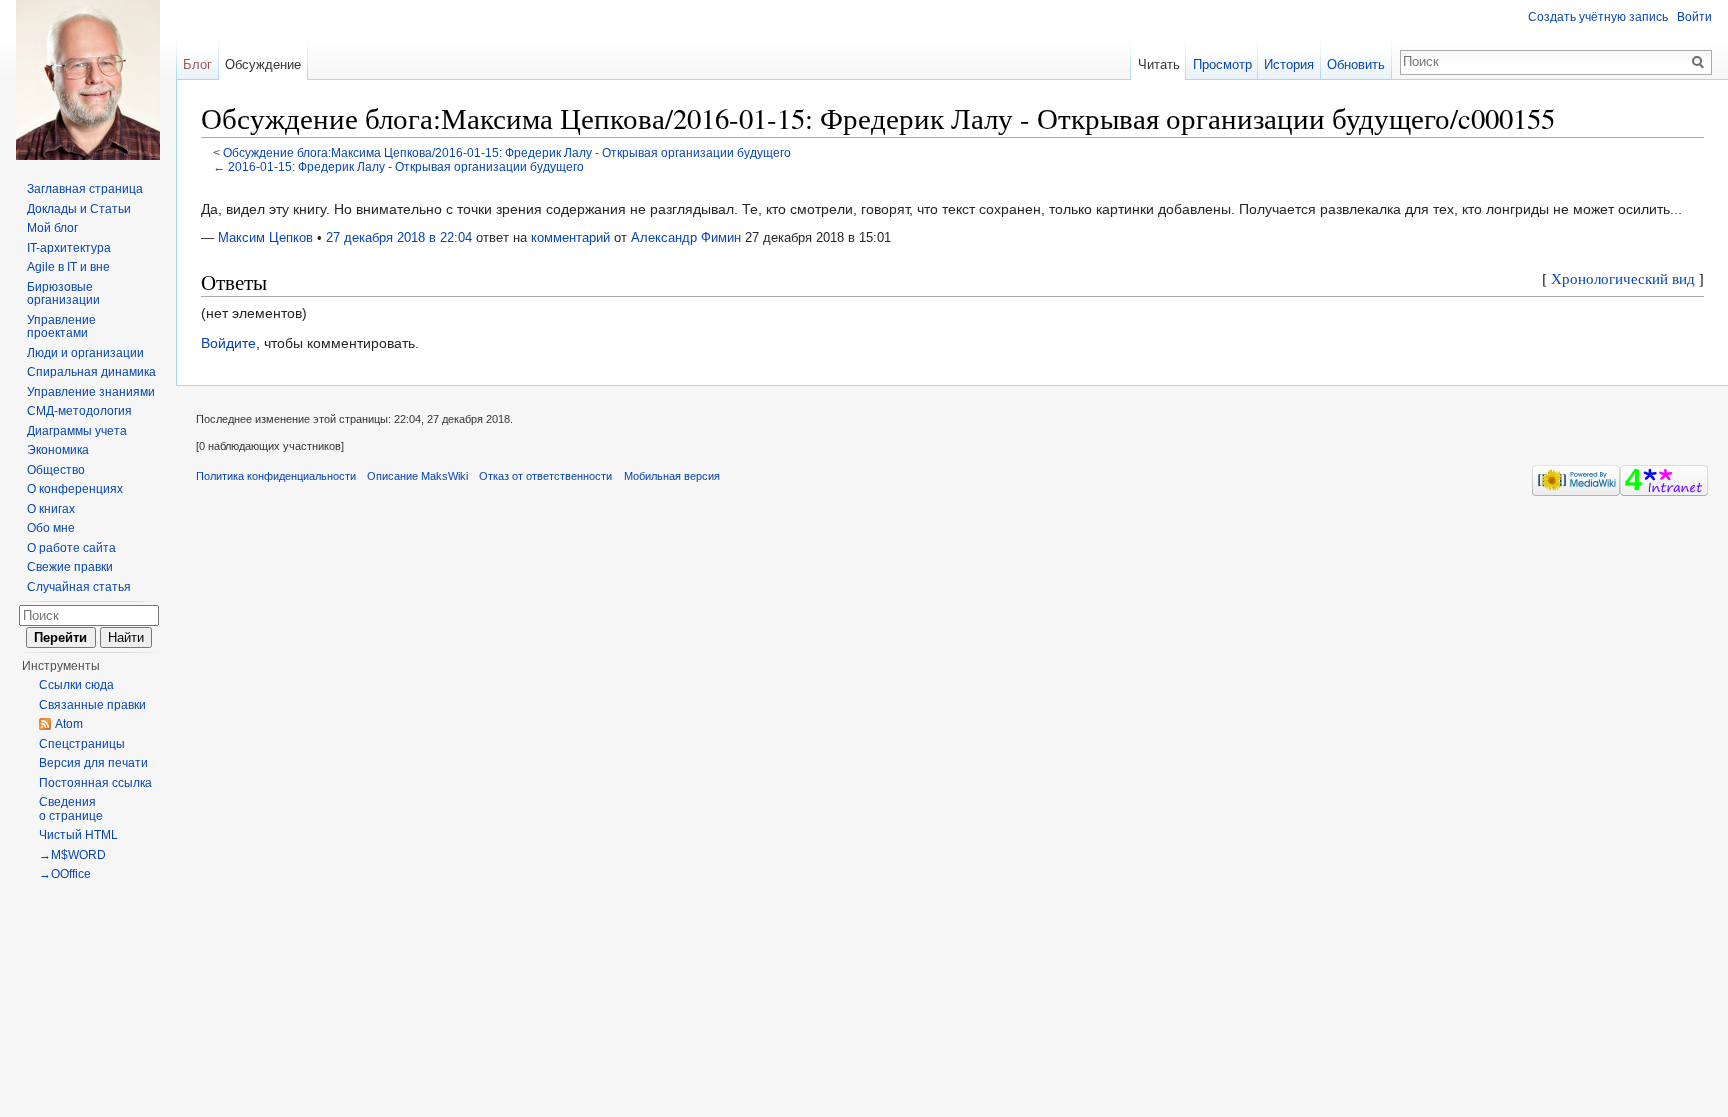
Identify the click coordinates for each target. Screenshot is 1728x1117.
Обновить (1356, 64)
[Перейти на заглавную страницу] (88, 80)
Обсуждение (263, 64)
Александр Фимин (686, 238)
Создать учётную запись (1598, 17)
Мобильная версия (672, 476)
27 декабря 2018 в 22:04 (399, 238)
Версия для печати (93, 763)
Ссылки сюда (76, 685)
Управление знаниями (91, 392)
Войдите (228, 343)
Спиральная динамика (91, 372)
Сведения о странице (71, 809)
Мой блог (52, 228)
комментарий (570, 238)
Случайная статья (79, 587)
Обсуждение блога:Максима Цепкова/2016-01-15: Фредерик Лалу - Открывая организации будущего (507, 152)
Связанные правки (92, 705)
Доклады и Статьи (79, 209)
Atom (69, 724)
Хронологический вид (1623, 278)
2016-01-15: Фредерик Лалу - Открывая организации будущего (406, 166)
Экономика (58, 450)
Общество (56, 470)
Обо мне (51, 528)
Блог (197, 64)
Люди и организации (85, 353)
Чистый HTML (78, 835)
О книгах (51, 509)
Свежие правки (70, 567)
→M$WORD (72, 855)
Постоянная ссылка (95, 783)
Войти (1694, 17)
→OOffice (65, 874)
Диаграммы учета (77, 431)
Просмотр (1222, 64)
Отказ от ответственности (545, 476)
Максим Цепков (265, 238)
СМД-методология (79, 411)
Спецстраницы (82, 744)
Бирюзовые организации (63, 294)
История (1289, 64)
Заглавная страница (85, 189)
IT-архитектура (69, 248)
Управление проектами (61, 327)
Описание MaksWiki (417, 476)
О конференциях (75, 489)
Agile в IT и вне (68, 267)
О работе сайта (71, 548)
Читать (1159, 64)
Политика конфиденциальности (276, 476)
